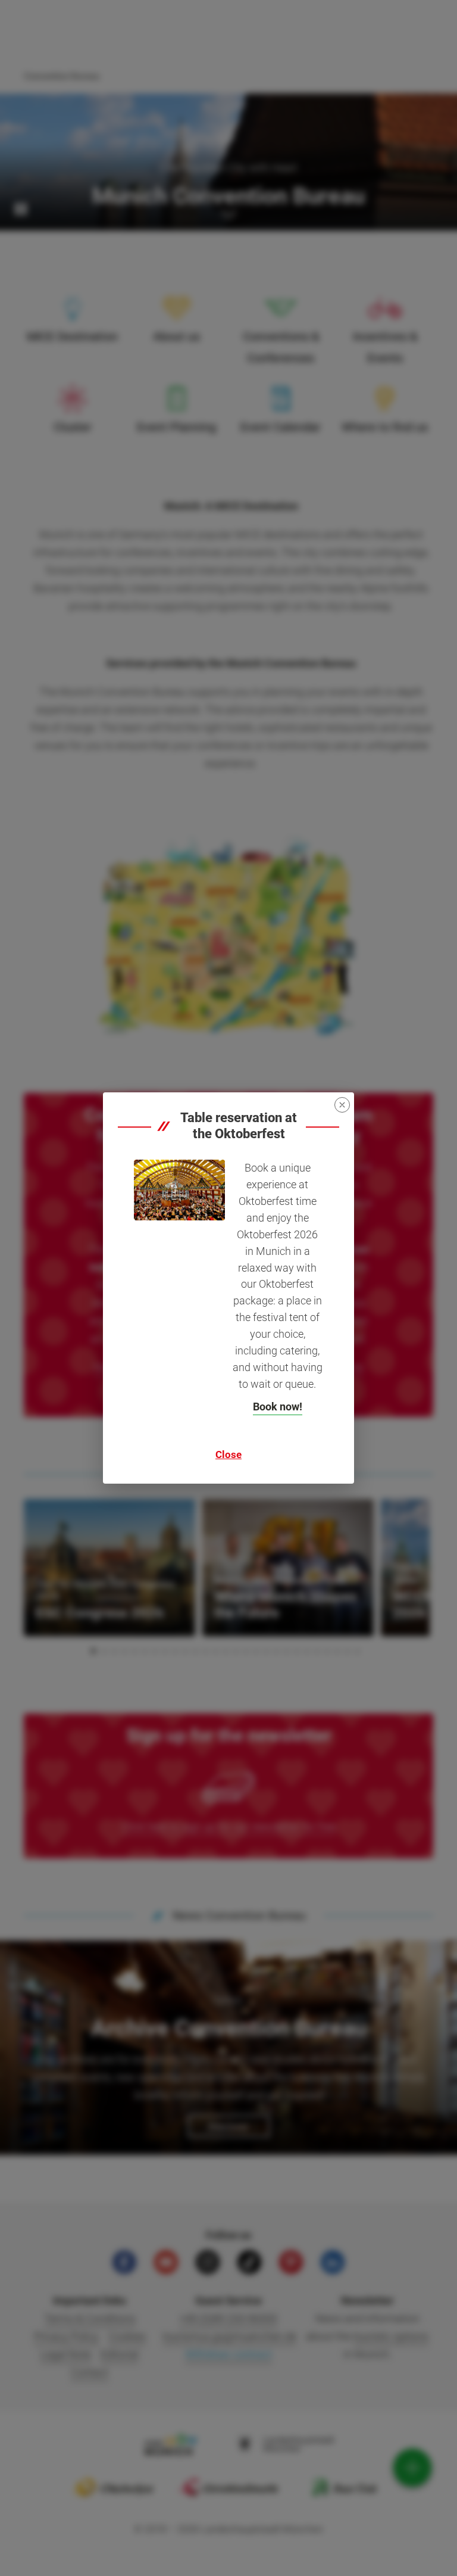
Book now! (278, 1407)
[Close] (342, 1105)
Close (228, 1454)
